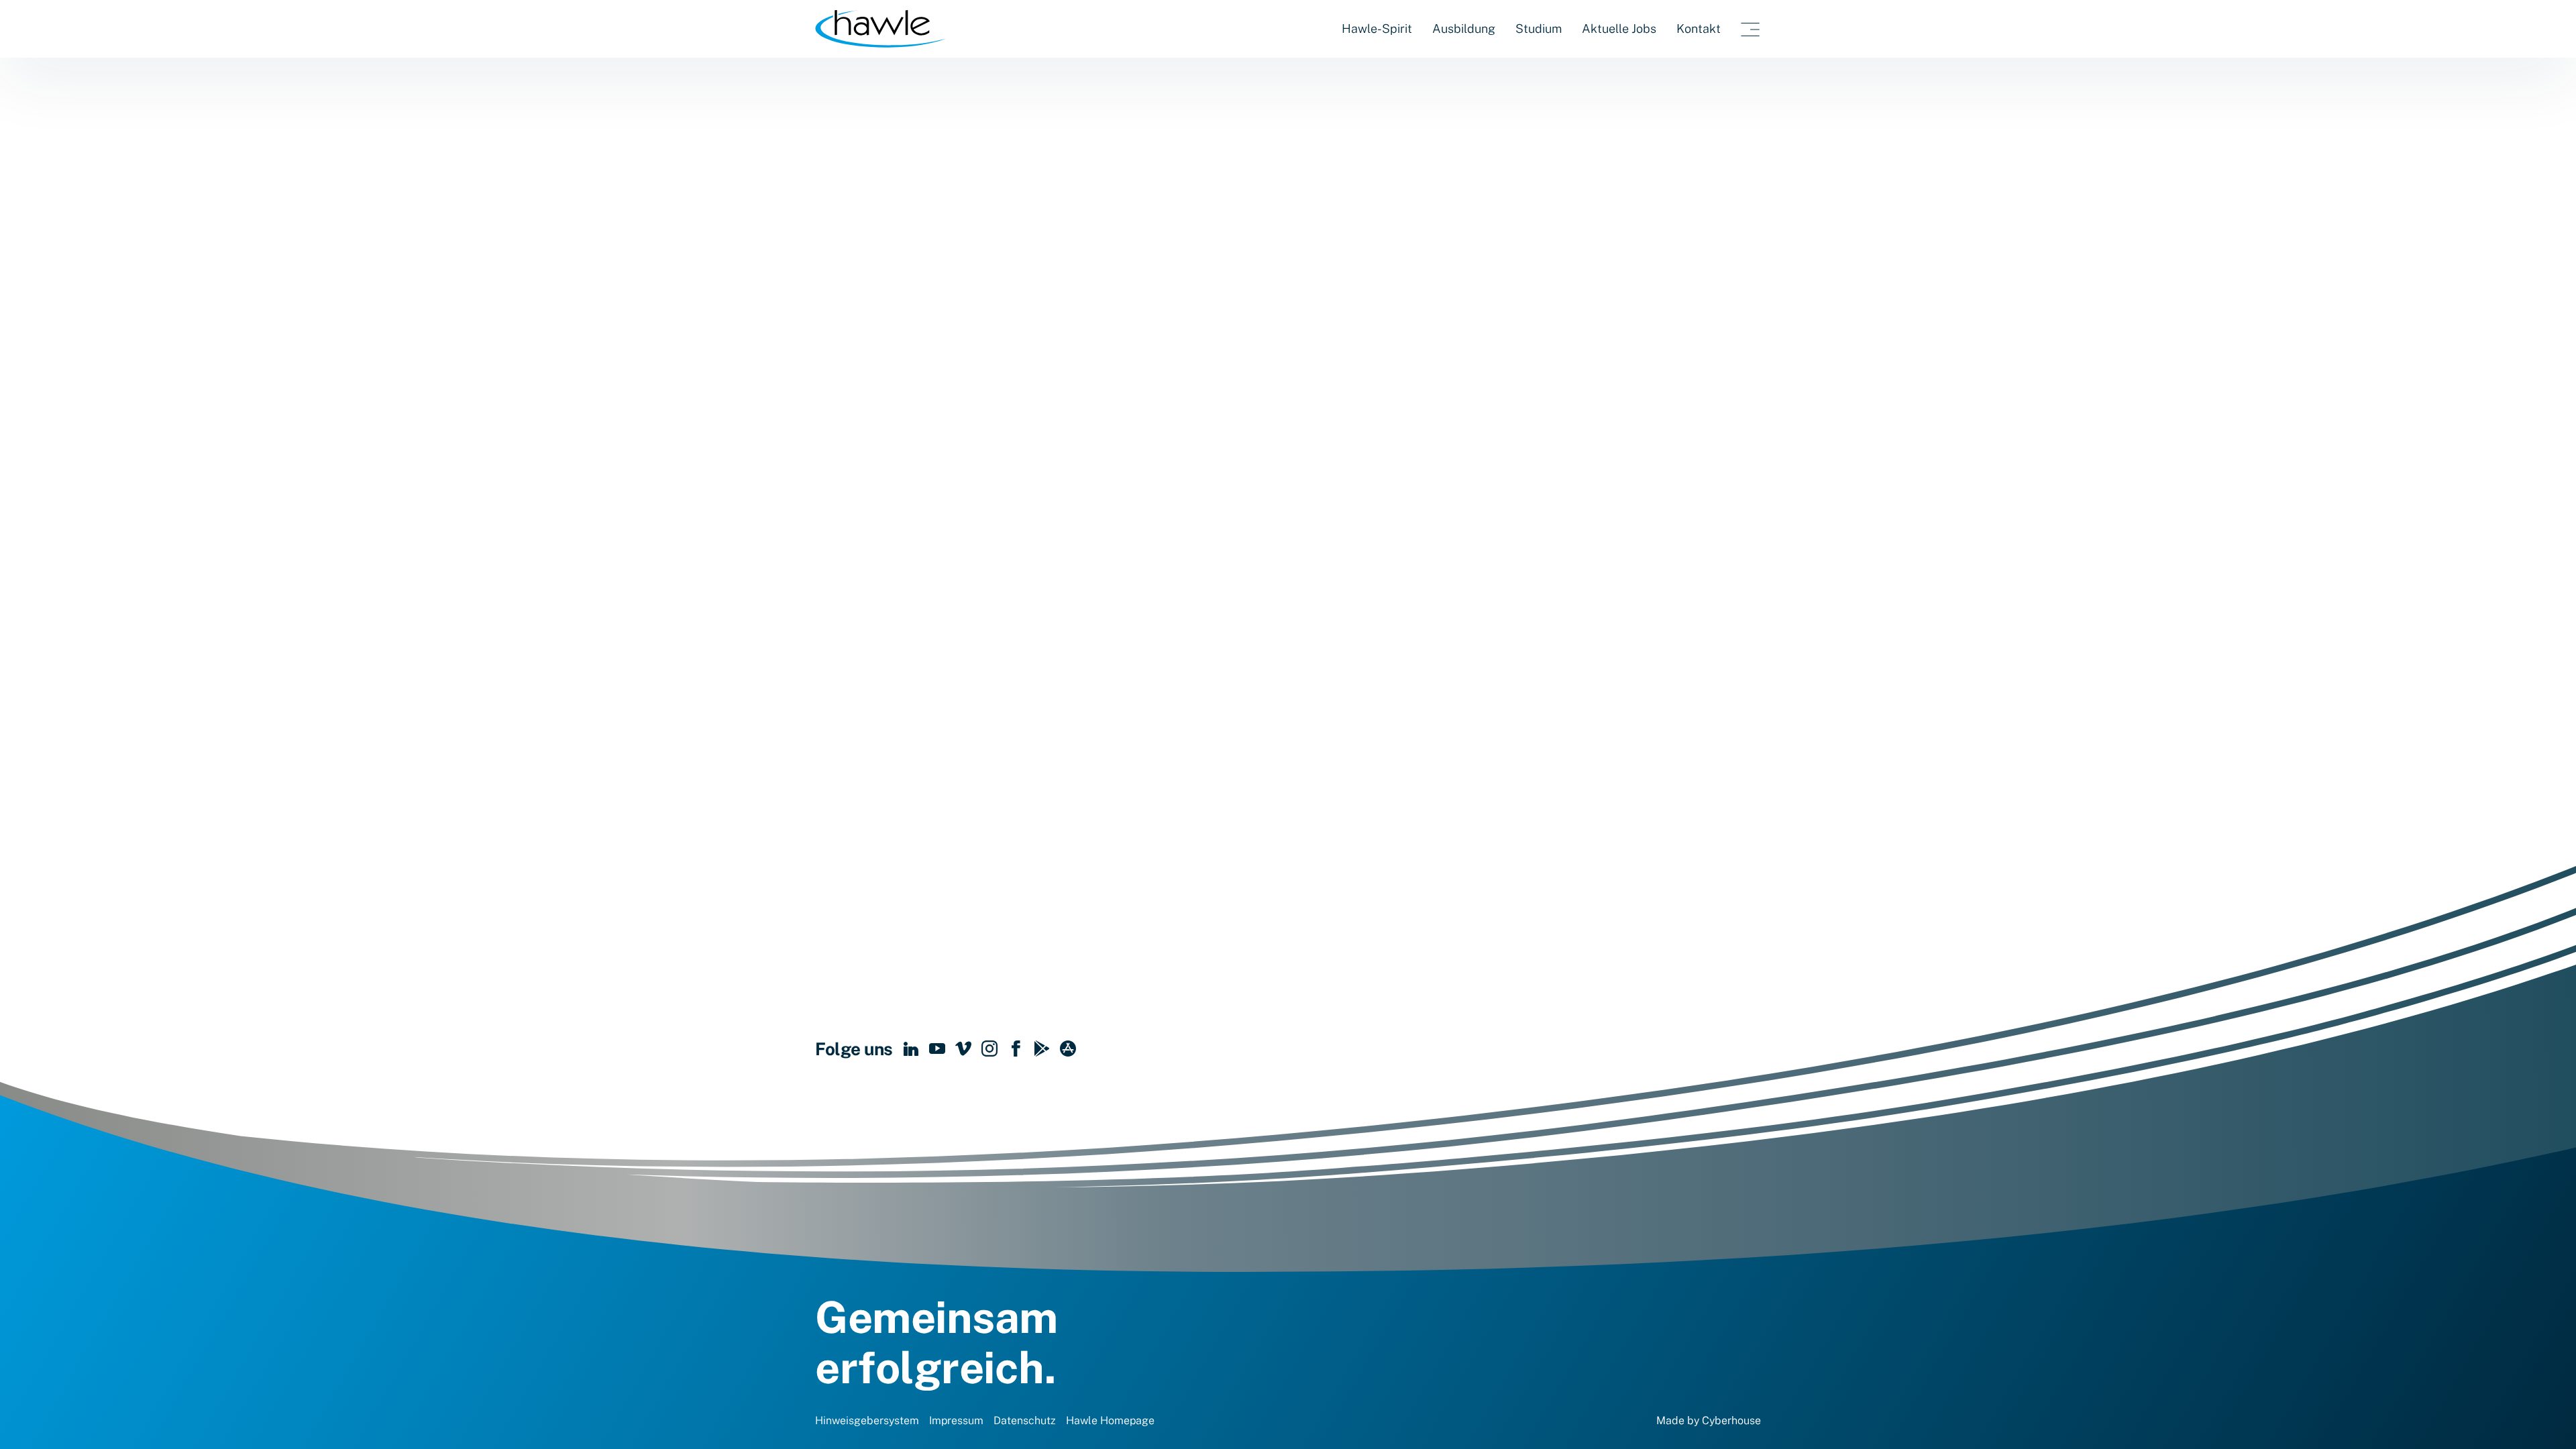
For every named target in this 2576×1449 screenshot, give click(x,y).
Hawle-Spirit (1377, 29)
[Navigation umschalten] (1751, 29)
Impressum (956, 1420)
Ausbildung (1464, 29)
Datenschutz (1025, 1420)
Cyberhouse (1731, 1420)
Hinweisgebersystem (867, 1420)
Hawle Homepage (1110, 1420)
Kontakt (1699, 29)
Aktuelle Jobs (1619, 29)
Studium (1539, 29)
